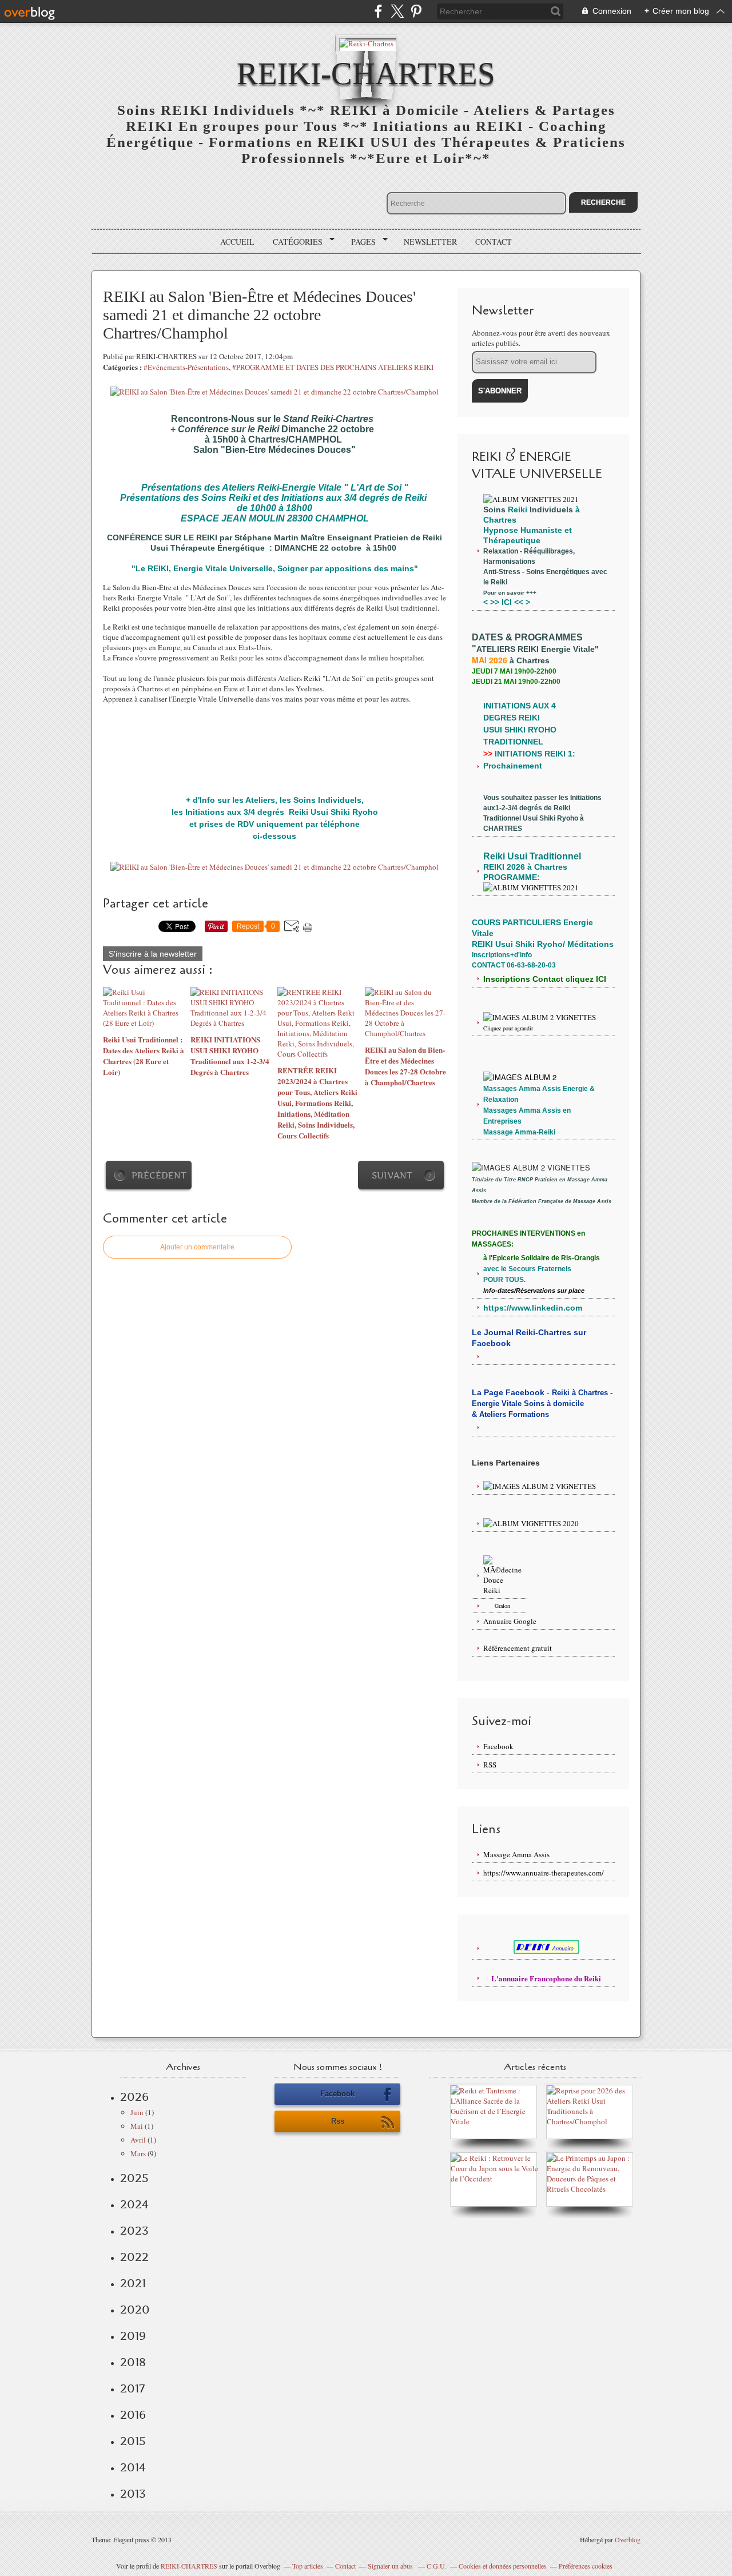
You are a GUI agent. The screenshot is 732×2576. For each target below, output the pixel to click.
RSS (490, 1765)
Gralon (502, 1606)
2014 (133, 2467)
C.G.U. (437, 2566)
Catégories (294, 242)
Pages (359, 242)
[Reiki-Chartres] (366, 43)
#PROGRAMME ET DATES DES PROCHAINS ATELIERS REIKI (333, 367)
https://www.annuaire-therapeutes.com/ (544, 1873)
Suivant (392, 1175)
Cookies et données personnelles (503, 2566)
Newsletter (430, 242)
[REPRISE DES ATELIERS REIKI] (592, 2121)
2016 (133, 2415)
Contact (494, 242)
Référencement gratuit (518, 1648)
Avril (138, 2140)
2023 (134, 2231)
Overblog (628, 2539)
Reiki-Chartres (366, 73)
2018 (133, 2362)
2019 (133, 2336)
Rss (338, 2121)
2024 (134, 2204)
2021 (133, 2283)
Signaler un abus (391, 2566)
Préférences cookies (586, 2566)
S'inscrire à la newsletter (153, 954)
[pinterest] (416, 11)
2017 (132, 2388)
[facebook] (378, 11)
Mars (138, 2153)
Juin (137, 2112)
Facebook (498, 1746)
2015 (133, 2441)
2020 (135, 2310)
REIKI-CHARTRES (189, 2566)
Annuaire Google (510, 1621)
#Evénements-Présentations (186, 367)
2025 (134, 2178)
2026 (134, 2097)
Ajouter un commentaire (197, 1247)
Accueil (237, 242)
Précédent (159, 1175)
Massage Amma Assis (516, 1854)
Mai (137, 2126)
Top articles (308, 2566)
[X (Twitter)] (397, 11)
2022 (134, 2257)
